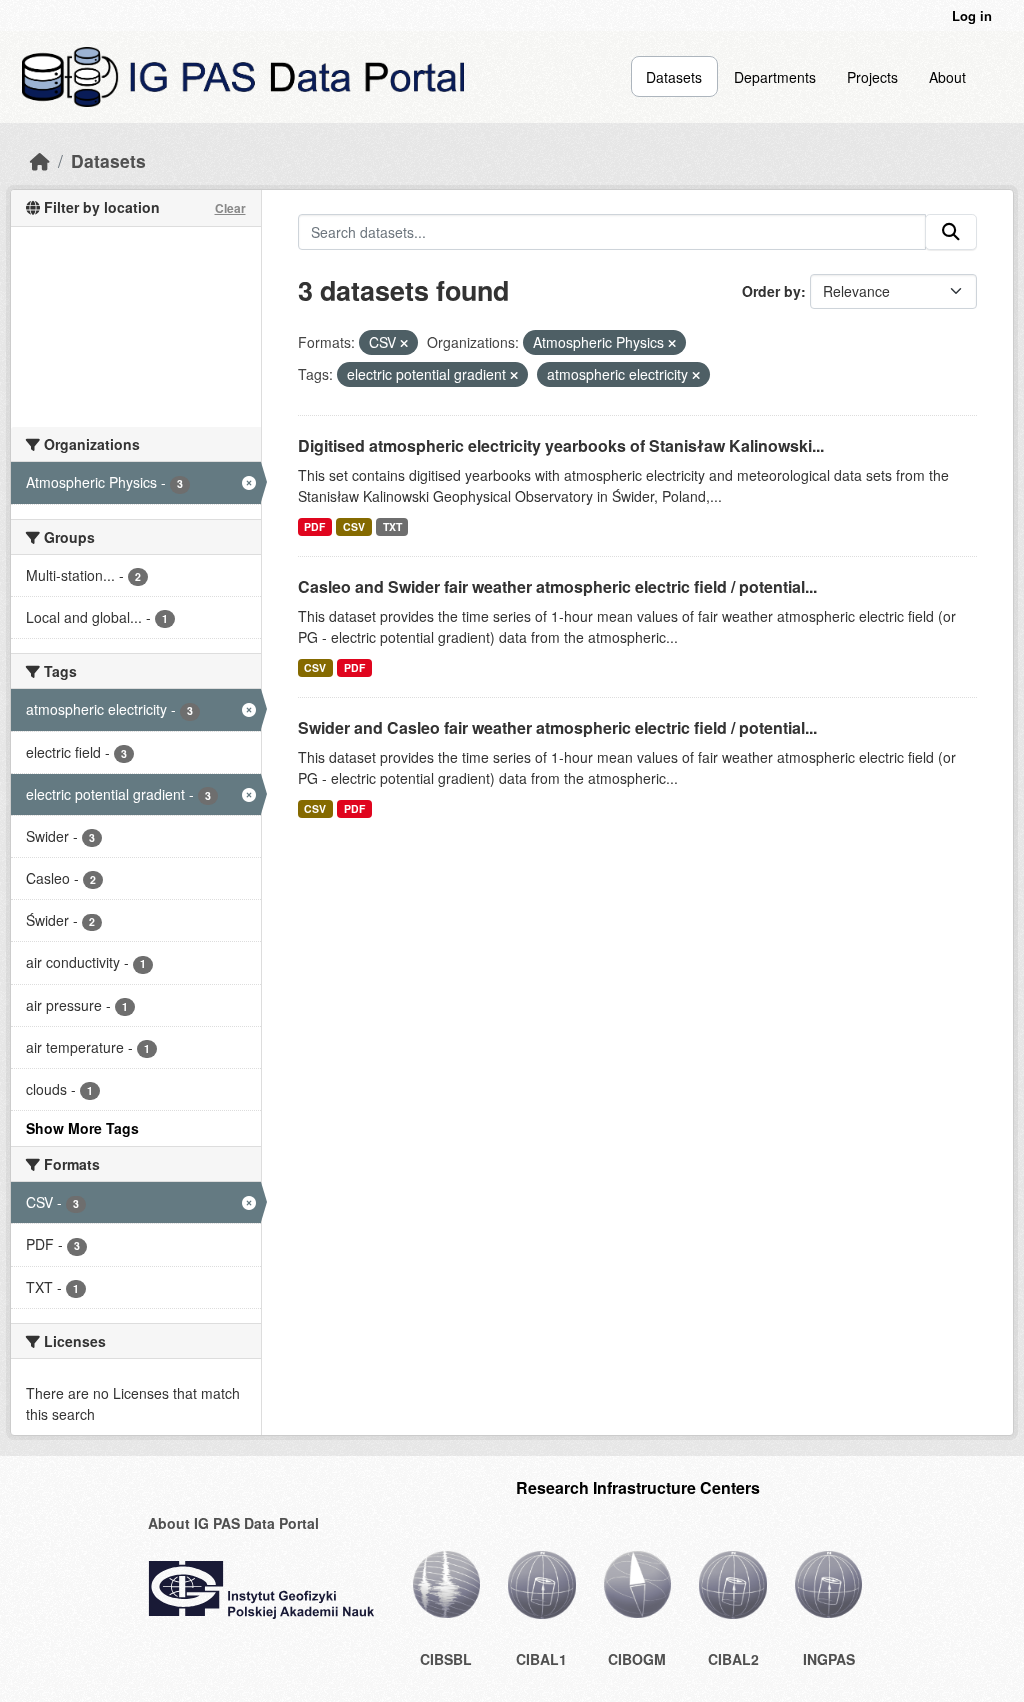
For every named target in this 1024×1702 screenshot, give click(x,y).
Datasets (674, 77)
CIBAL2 (733, 1659)
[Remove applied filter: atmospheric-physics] (672, 343)
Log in (972, 15)
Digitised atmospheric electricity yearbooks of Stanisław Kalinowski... (561, 445)
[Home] (40, 160)
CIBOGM (637, 1659)
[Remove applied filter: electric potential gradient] (514, 375)
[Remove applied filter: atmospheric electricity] (696, 375)
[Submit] (951, 232)
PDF (314, 526)
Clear (230, 208)
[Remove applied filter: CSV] (404, 343)
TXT (392, 526)
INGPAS (829, 1659)
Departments (775, 77)
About (947, 77)
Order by (771, 291)
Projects (872, 77)
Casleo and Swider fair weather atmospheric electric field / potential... (557, 586)
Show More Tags (82, 1128)
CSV (354, 526)
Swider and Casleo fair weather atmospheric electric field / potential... (557, 727)
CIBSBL (446, 1659)
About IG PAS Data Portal (233, 1523)
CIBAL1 (541, 1659)
